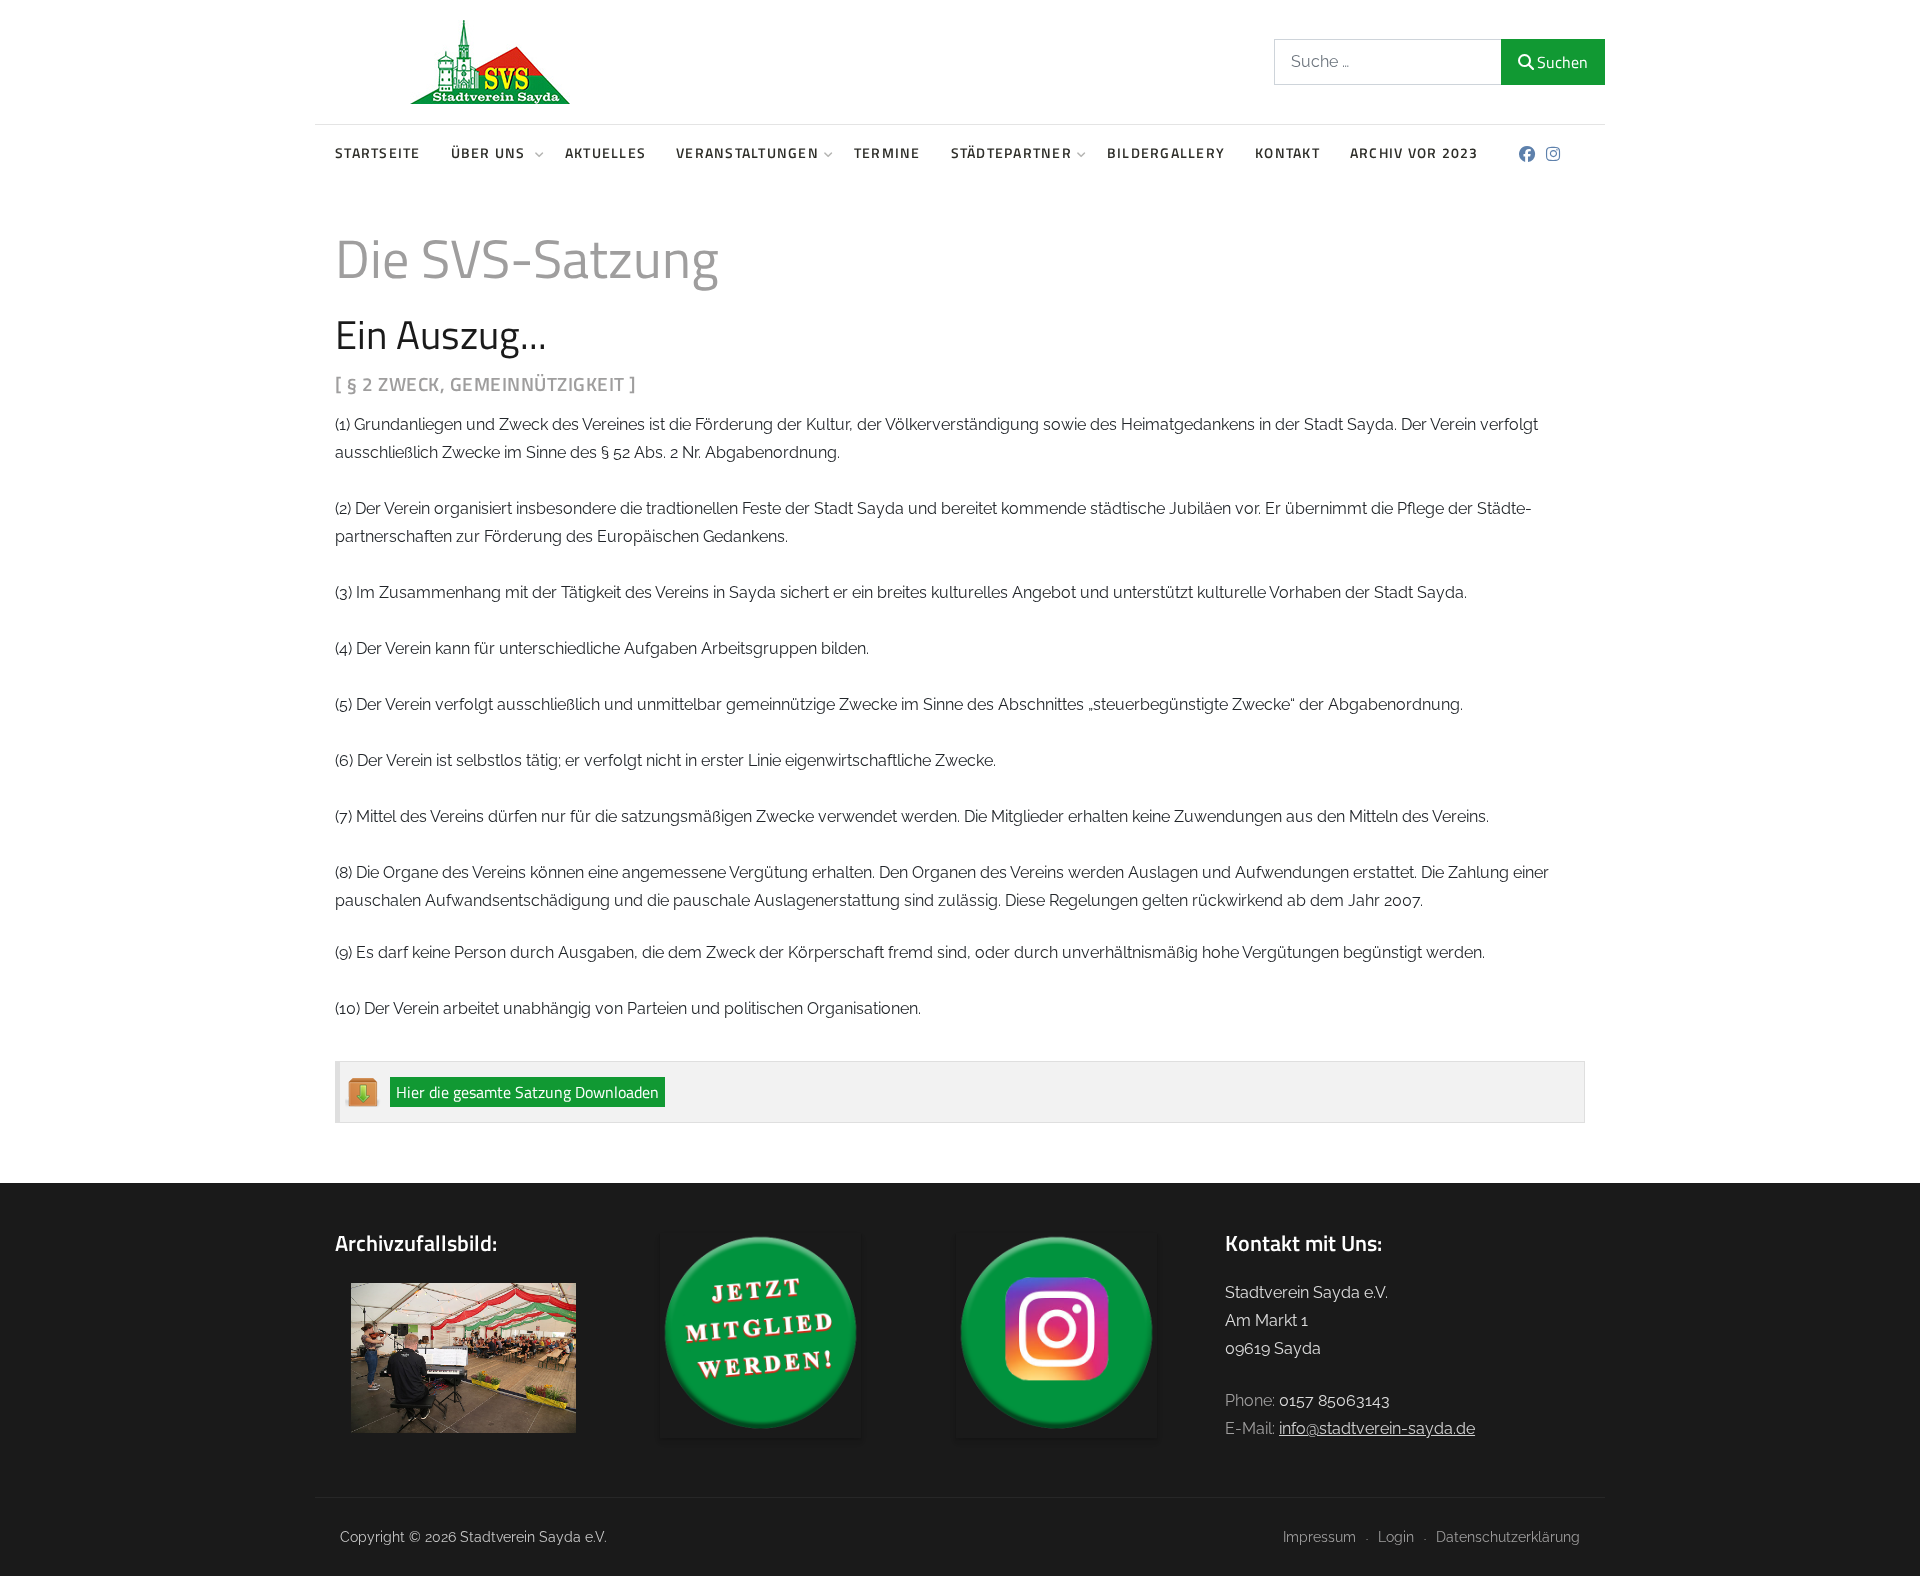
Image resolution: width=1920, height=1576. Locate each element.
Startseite (378, 153)
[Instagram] (1553, 154)
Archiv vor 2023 (1414, 153)
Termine (887, 153)
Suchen (1562, 62)
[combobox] (1388, 61)
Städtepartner (1011, 153)
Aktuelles (605, 153)
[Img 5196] (463, 1356)
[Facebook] (1527, 154)
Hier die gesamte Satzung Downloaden (527, 1092)
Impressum (1319, 1536)
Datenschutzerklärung (1508, 1536)
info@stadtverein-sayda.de (1377, 1428)
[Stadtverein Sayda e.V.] (490, 62)
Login (1396, 1536)
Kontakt (1287, 153)
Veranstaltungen (747, 153)
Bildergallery (1166, 153)
